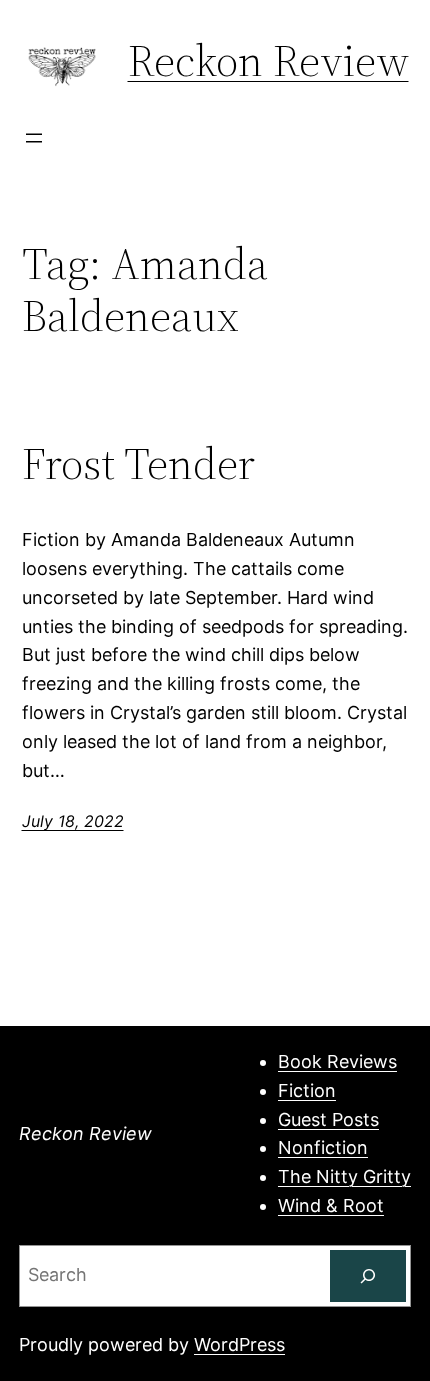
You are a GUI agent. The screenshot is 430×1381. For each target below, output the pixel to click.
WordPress (239, 1344)
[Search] (368, 1276)
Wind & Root (331, 1205)
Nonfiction (323, 1147)
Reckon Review (268, 60)
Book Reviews (337, 1061)
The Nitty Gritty (344, 1176)
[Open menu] (34, 138)
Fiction (307, 1090)
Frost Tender (138, 464)
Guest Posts (328, 1119)
